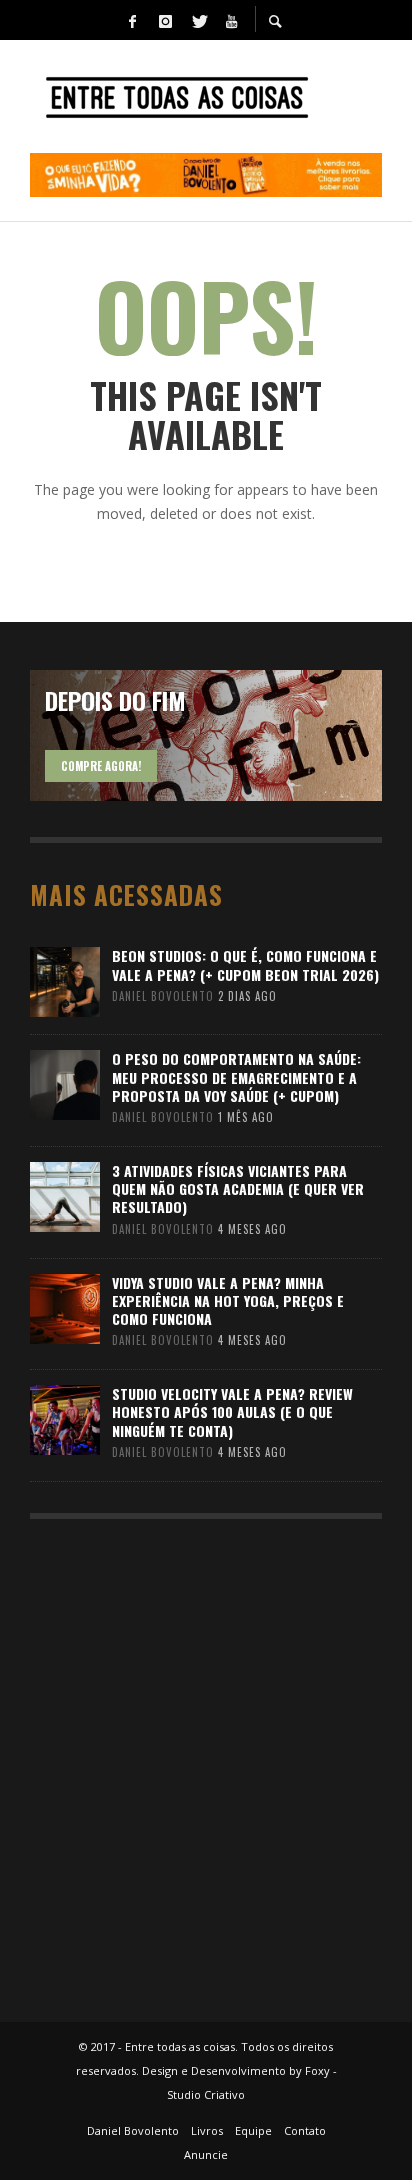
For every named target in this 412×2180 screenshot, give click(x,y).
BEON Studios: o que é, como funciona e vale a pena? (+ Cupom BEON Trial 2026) (245, 964)
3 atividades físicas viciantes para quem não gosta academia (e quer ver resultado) (238, 1188)
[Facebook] (132, 20)
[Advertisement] (206, 1761)
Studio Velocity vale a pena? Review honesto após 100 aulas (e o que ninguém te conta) (232, 1411)
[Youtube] (231, 20)
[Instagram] (165, 20)
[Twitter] (198, 20)
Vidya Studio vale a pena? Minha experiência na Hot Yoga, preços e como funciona (228, 1300)
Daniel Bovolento (163, 996)
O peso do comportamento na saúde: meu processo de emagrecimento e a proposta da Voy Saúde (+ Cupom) (236, 1076)
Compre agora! (101, 766)
